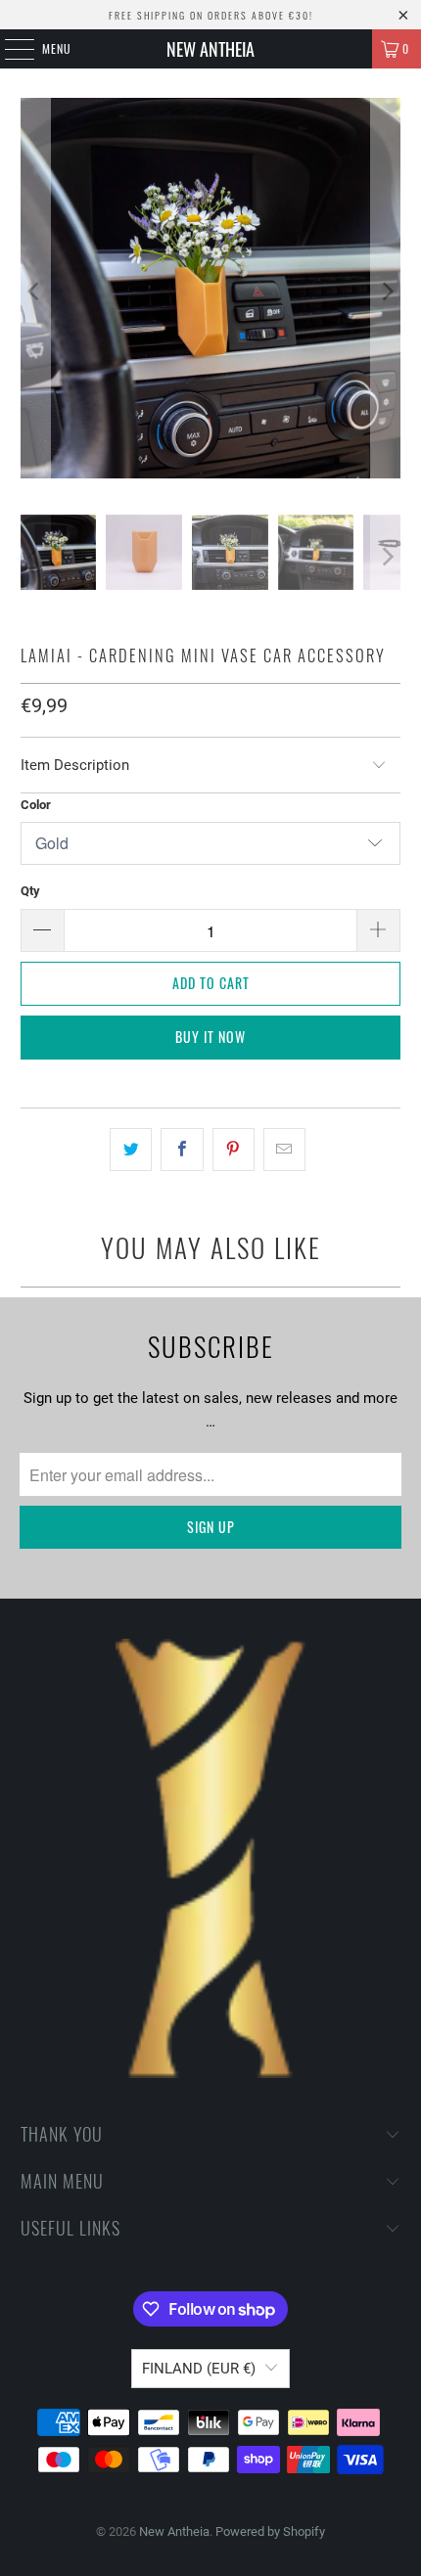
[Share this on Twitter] (131, 1150)
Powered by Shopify (270, 2531)
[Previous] (35, 292)
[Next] (386, 292)
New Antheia (210, 49)
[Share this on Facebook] (182, 1150)
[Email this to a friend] (284, 1150)
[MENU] (9, 49)
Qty (30, 891)
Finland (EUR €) (199, 2369)
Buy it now (210, 1037)
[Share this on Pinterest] (234, 1150)
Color (36, 805)
